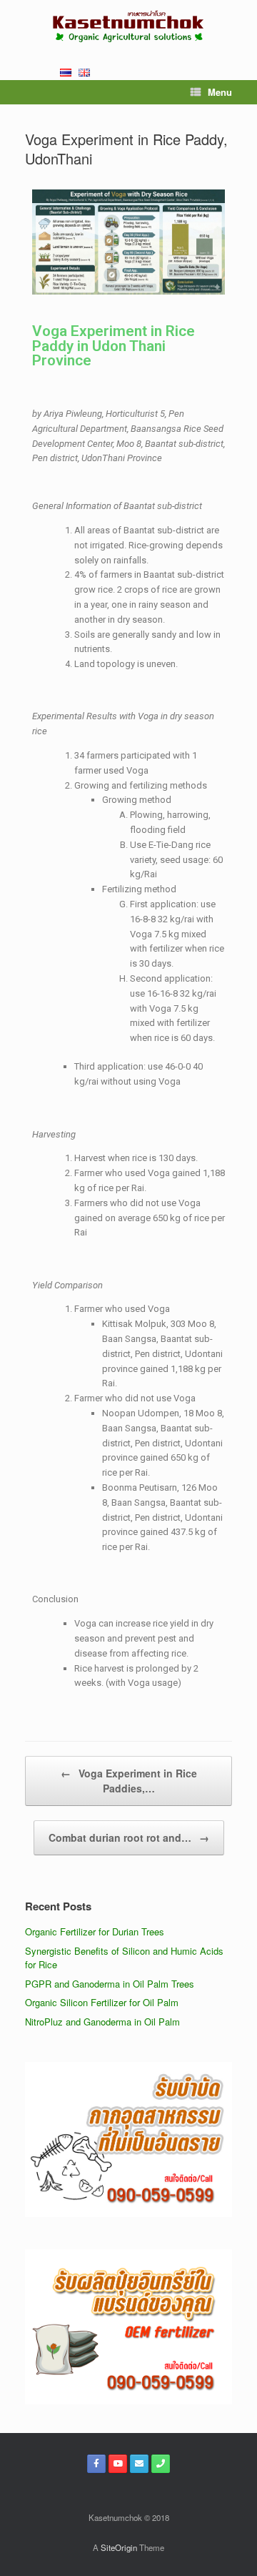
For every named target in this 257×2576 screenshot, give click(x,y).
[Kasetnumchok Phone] (161, 2464)
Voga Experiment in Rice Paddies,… (129, 1781)
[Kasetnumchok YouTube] (118, 2464)
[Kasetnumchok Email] (139, 2464)
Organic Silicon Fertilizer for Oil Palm (102, 2002)
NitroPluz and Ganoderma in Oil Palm (102, 2022)
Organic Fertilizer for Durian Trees (95, 1931)
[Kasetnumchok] (128, 26)
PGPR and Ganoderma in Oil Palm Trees (110, 1984)
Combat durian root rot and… (129, 1837)
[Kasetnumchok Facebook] (96, 2464)
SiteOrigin (119, 2547)
